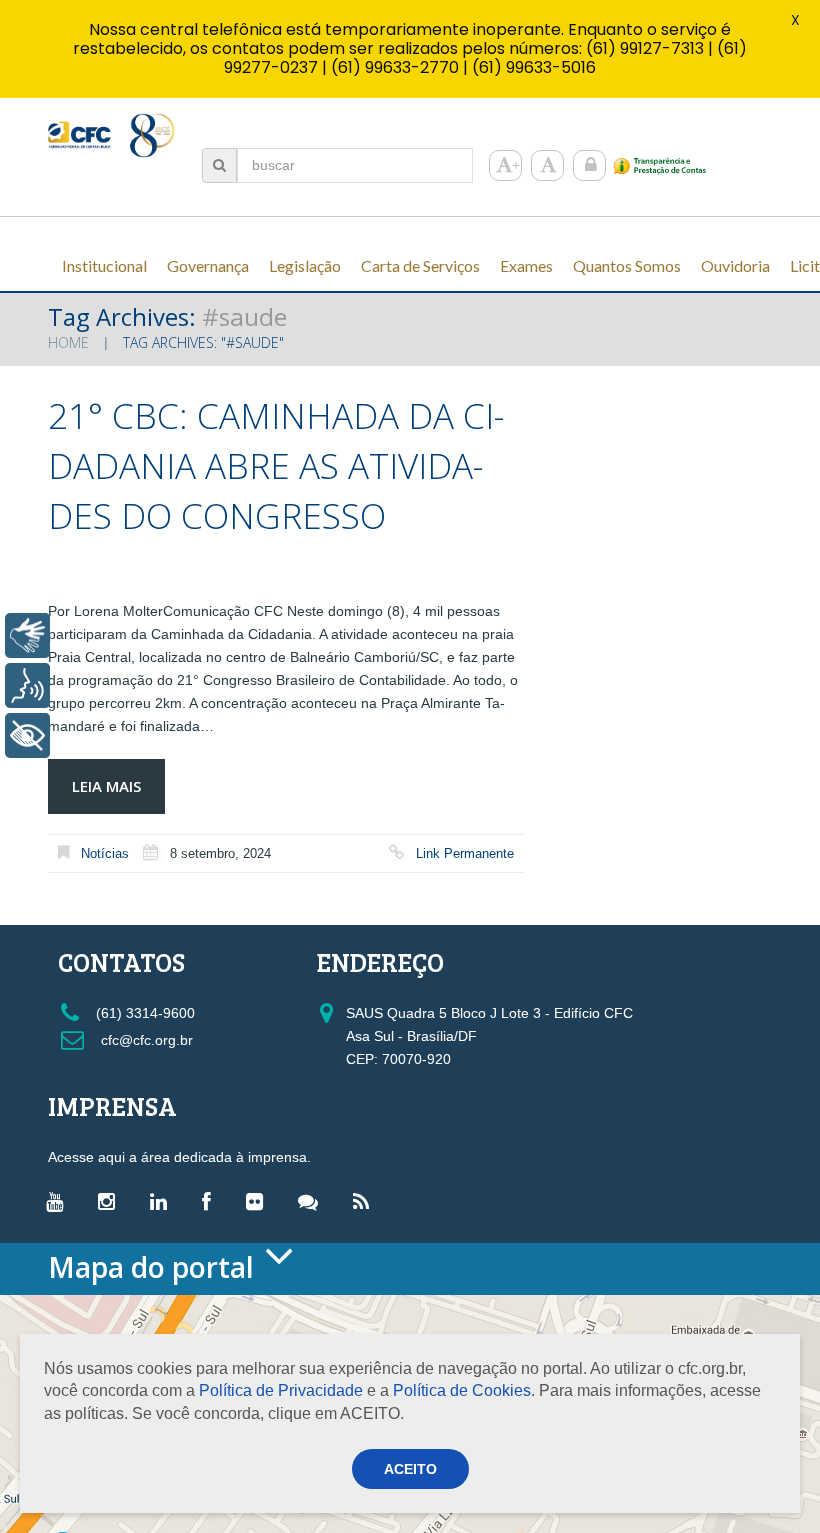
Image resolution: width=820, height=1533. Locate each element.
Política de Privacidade (281, 1390)
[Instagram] (111, 1201)
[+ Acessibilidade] (27, 735)
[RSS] (366, 1201)
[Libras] (27, 635)
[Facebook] (211, 1201)
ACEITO (410, 1469)
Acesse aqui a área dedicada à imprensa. (179, 1157)
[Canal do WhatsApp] (313, 1201)
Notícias (105, 853)
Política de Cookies (462, 1390)
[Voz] (27, 685)
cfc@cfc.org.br (145, 1040)
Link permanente (465, 853)
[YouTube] (59, 1201)
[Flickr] (259, 1201)
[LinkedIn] (163, 1201)
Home (68, 342)
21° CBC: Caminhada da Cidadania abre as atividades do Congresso (276, 465)
